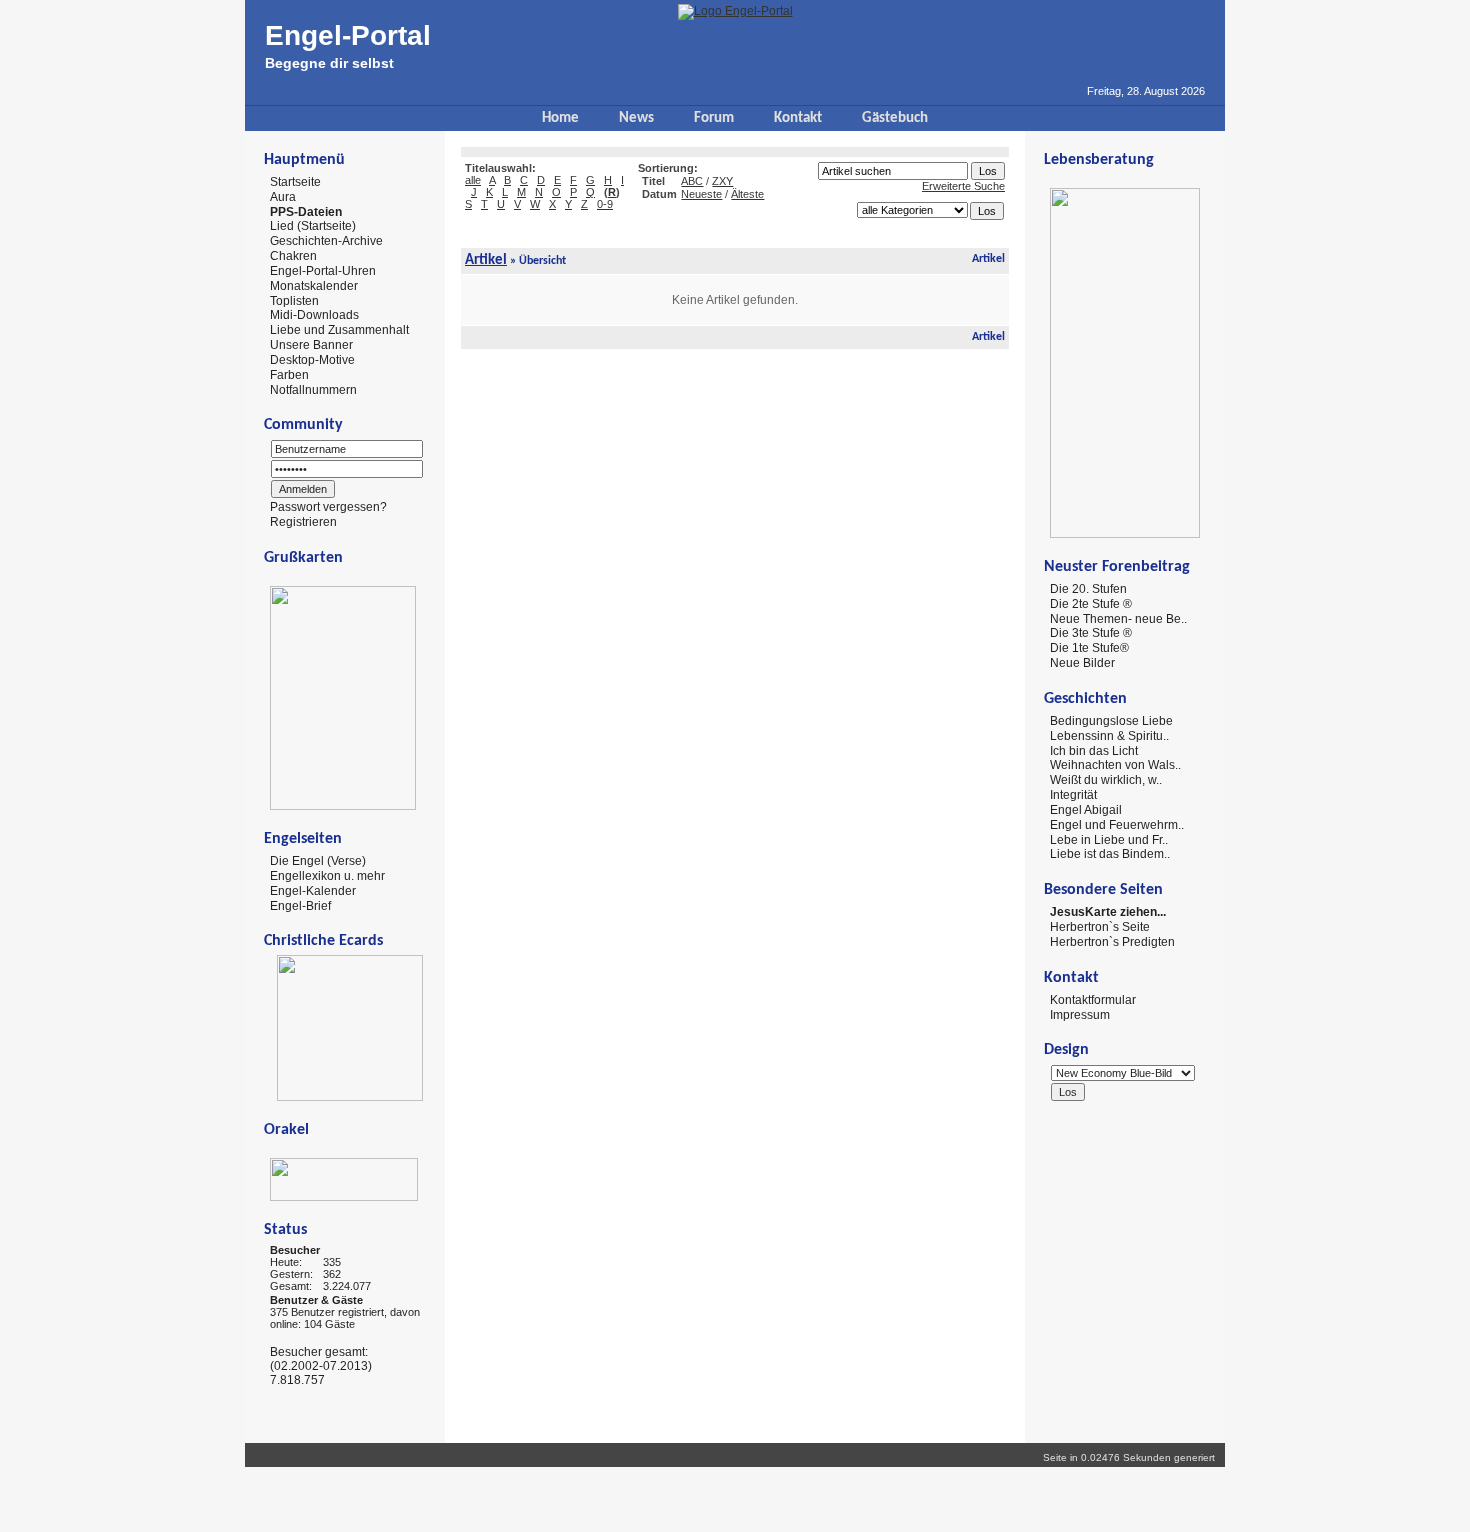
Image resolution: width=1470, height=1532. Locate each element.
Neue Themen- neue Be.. (1118, 618)
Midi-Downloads (314, 315)
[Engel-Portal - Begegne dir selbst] (735, 11)
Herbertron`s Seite (1100, 927)
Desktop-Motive (312, 360)
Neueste (701, 194)
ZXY (722, 181)
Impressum (1080, 1014)
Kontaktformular (1093, 1000)
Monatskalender (314, 286)
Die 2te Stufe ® (1091, 604)
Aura (283, 197)
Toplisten (294, 300)
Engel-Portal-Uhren (323, 271)
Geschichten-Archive (326, 241)
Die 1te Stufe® (1089, 648)
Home (560, 118)
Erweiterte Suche (963, 186)
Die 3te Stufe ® (1091, 633)
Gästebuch (895, 118)
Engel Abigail (1086, 810)
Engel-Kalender (313, 891)
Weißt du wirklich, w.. (1106, 780)
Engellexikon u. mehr (327, 876)
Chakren (293, 256)
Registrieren (303, 522)
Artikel (486, 260)
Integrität (1073, 795)
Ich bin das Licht (1094, 750)
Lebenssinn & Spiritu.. (1109, 736)
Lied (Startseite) (313, 226)
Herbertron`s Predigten (1112, 942)
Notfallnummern (313, 389)
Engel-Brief (300, 905)
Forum (714, 118)
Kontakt (798, 118)
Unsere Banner (311, 345)
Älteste (747, 194)
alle (473, 180)
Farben (289, 375)
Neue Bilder (1082, 663)
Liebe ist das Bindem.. (1110, 854)
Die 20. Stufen (1088, 589)
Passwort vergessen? (328, 507)
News (636, 118)
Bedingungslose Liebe (1111, 721)
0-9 (605, 204)
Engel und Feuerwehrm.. (1117, 825)
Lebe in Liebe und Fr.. (1109, 839)
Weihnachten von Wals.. (1115, 765)
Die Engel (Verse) (318, 861)
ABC (692, 181)
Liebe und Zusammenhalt (339, 330)
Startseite (295, 182)
